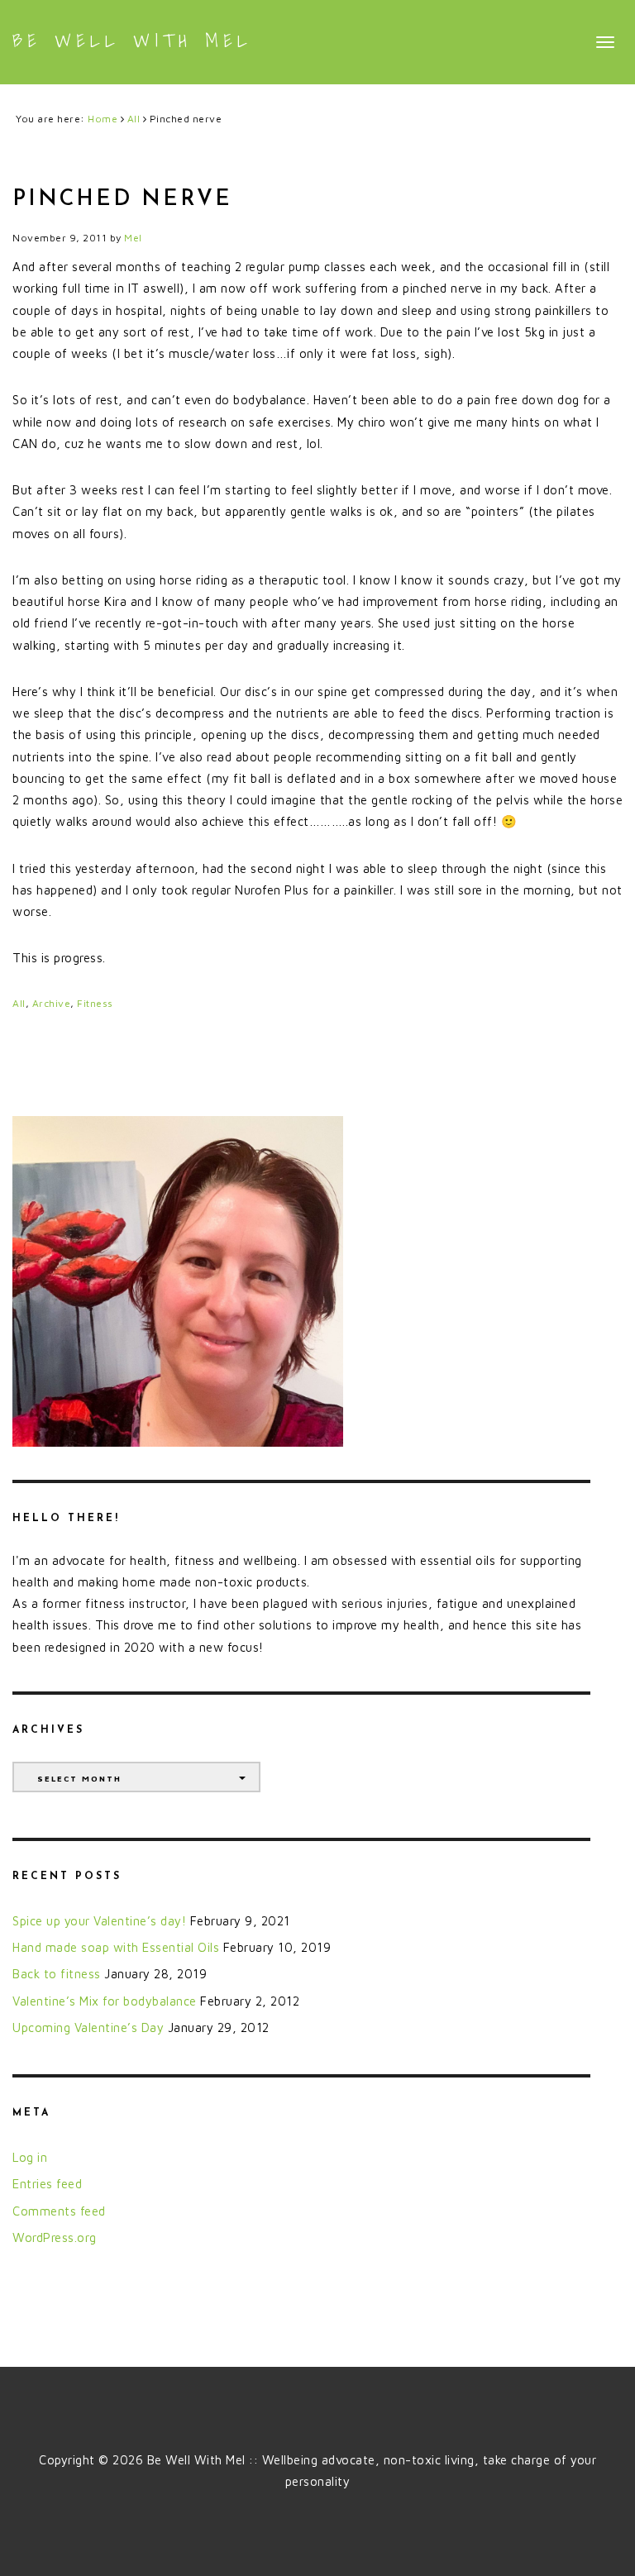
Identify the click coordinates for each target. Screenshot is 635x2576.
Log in (30, 2157)
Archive (52, 1003)
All (19, 1003)
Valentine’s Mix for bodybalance (105, 2001)
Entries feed (47, 2184)
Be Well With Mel (132, 41)
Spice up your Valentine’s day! (99, 1921)
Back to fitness (57, 1974)
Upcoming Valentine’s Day (88, 2027)
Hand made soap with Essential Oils (116, 1947)
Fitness (95, 1003)
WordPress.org (55, 2237)
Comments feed (59, 2211)
